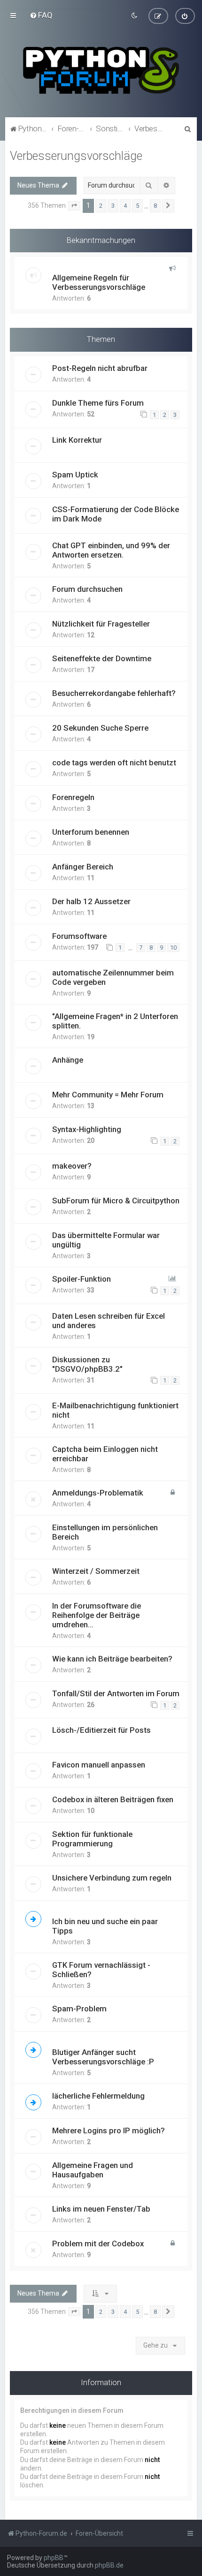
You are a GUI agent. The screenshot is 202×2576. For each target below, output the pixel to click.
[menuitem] (41, 15)
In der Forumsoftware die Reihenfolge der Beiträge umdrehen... (97, 1615)
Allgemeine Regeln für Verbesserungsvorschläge (99, 282)
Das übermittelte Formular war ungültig (106, 1240)
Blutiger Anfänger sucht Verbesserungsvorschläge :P (103, 2057)
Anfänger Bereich (83, 867)
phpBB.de (109, 2565)
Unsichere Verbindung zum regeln (112, 1878)
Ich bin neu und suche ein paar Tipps (105, 1926)
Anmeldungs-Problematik (98, 1493)
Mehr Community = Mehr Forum (108, 1095)
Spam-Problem (79, 2009)
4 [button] (125, 206)
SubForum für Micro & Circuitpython (116, 1201)
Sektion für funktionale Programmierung (92, 1839)
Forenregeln (73, 797)
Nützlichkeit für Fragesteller (101, 624)
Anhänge (68, 1060)
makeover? (72, 1166)
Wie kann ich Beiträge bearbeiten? (112, 1659)
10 (173, 948)
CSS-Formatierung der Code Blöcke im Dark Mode (116, 514)
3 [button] (113, 206)
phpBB (54, 2558)
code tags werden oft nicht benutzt (114, 763)
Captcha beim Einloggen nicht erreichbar (105, 1454)
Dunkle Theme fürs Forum (98, 403)
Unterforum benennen (91, 832)
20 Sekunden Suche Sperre (100, 728)
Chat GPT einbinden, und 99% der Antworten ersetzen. (111, 550)
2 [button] (101, 206)
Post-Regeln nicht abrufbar (100, 368)
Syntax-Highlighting (87, 1129)
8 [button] (155, 206)
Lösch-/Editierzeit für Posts (101, 1730)
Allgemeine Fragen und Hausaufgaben (93, 2170)
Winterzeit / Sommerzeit (96, 1571)
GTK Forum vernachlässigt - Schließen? (101, 1970)
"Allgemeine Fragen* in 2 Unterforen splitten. (115, 1021)
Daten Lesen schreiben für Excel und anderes (109, 1321)
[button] (74, 206)
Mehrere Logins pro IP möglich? (109, 2130)
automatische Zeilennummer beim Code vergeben (113, 977)
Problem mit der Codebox (98, 2244)
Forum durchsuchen (87, 589)
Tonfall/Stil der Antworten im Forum (116, 1693)
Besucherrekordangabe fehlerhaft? (114, 693)
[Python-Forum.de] (101, 70)
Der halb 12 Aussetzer (91, 901)
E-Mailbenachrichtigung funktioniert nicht (115, 1410)
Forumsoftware (79, 936)
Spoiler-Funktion (82, 1279)
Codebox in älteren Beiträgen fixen (113, 1799)
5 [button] (137, 206)
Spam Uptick (75, 475)
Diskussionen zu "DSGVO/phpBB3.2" (87, 1364)
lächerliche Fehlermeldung (98, 2096)
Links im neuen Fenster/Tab (101, 2209)
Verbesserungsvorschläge (76, 156)
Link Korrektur (77, 440)
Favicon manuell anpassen (99, 1765)
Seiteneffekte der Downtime (102, 658)
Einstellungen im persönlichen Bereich (105, 1532)
